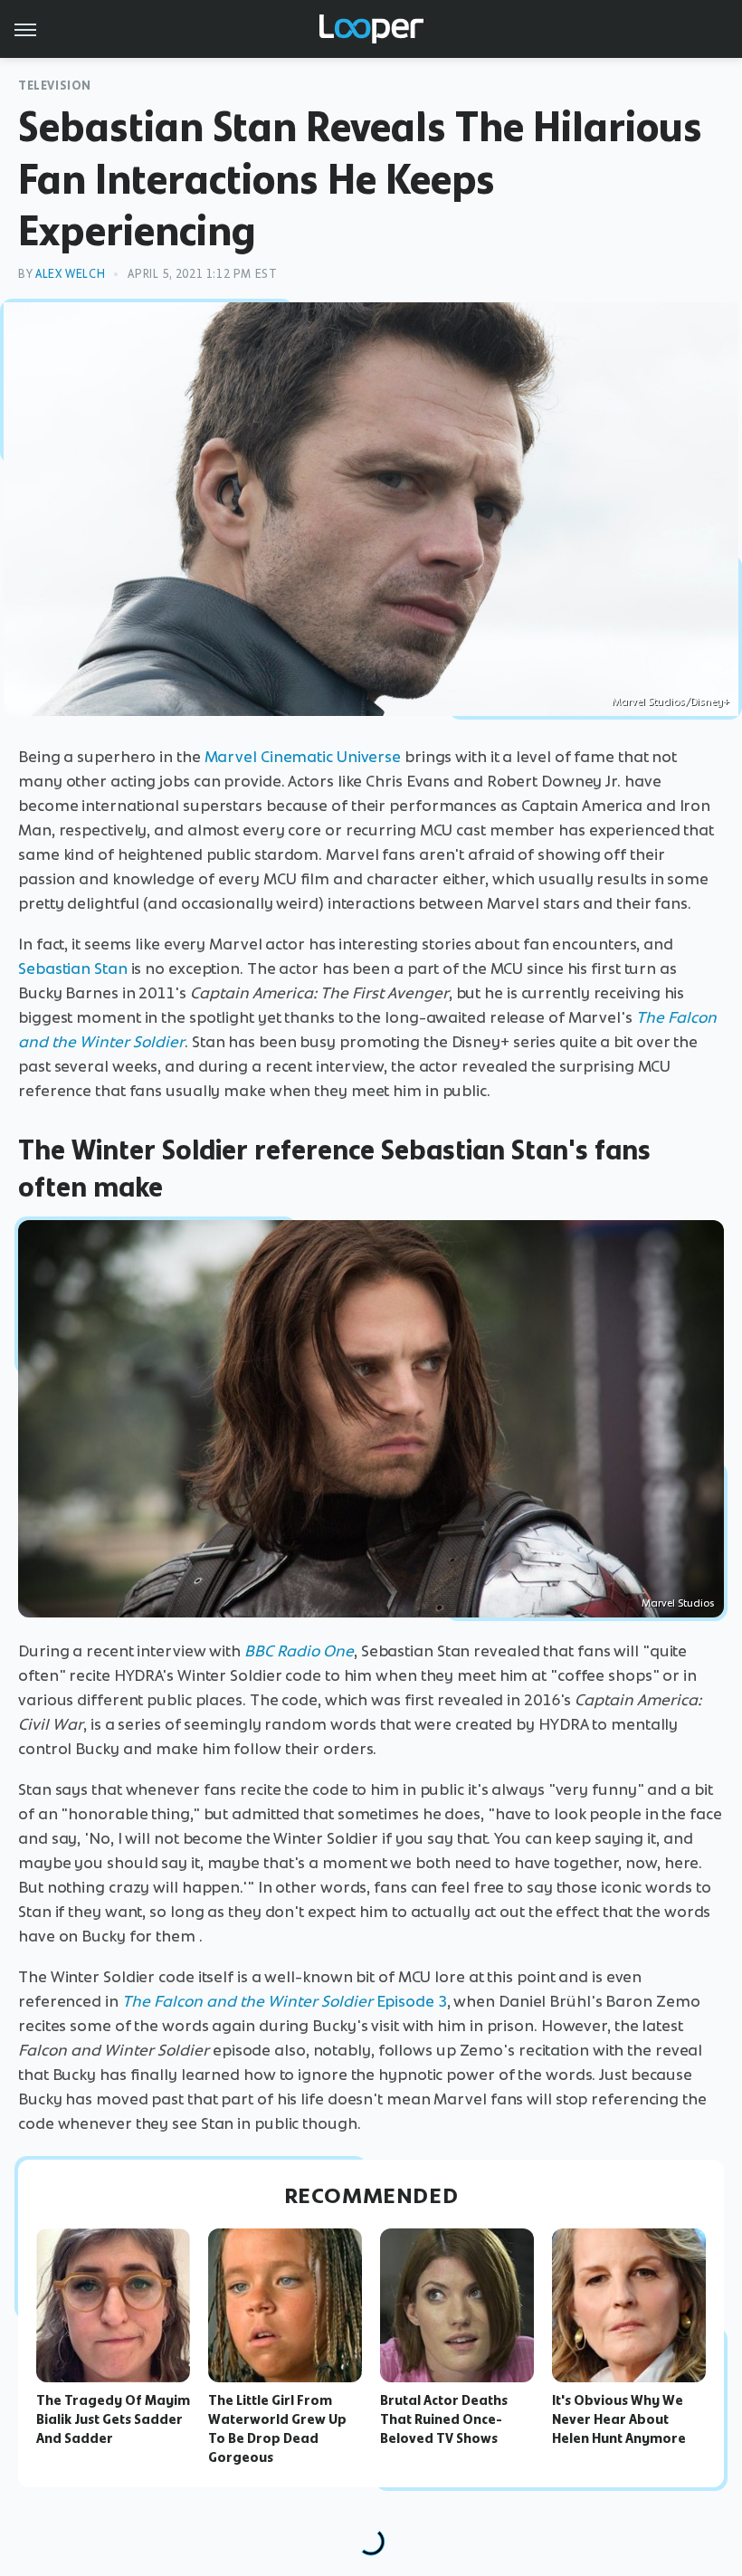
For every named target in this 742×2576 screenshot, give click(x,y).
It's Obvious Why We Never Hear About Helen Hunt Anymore (619, 2419)
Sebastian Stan (73, 968)
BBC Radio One (299, 1651)
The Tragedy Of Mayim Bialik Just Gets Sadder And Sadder (113, 2419)
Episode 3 (285, 2001)
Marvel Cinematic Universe (303, 757)
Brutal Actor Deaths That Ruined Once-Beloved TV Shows (444, 2419)
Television (55, 86)
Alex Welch (70, 274)
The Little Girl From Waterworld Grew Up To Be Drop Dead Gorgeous (277, 2428)
